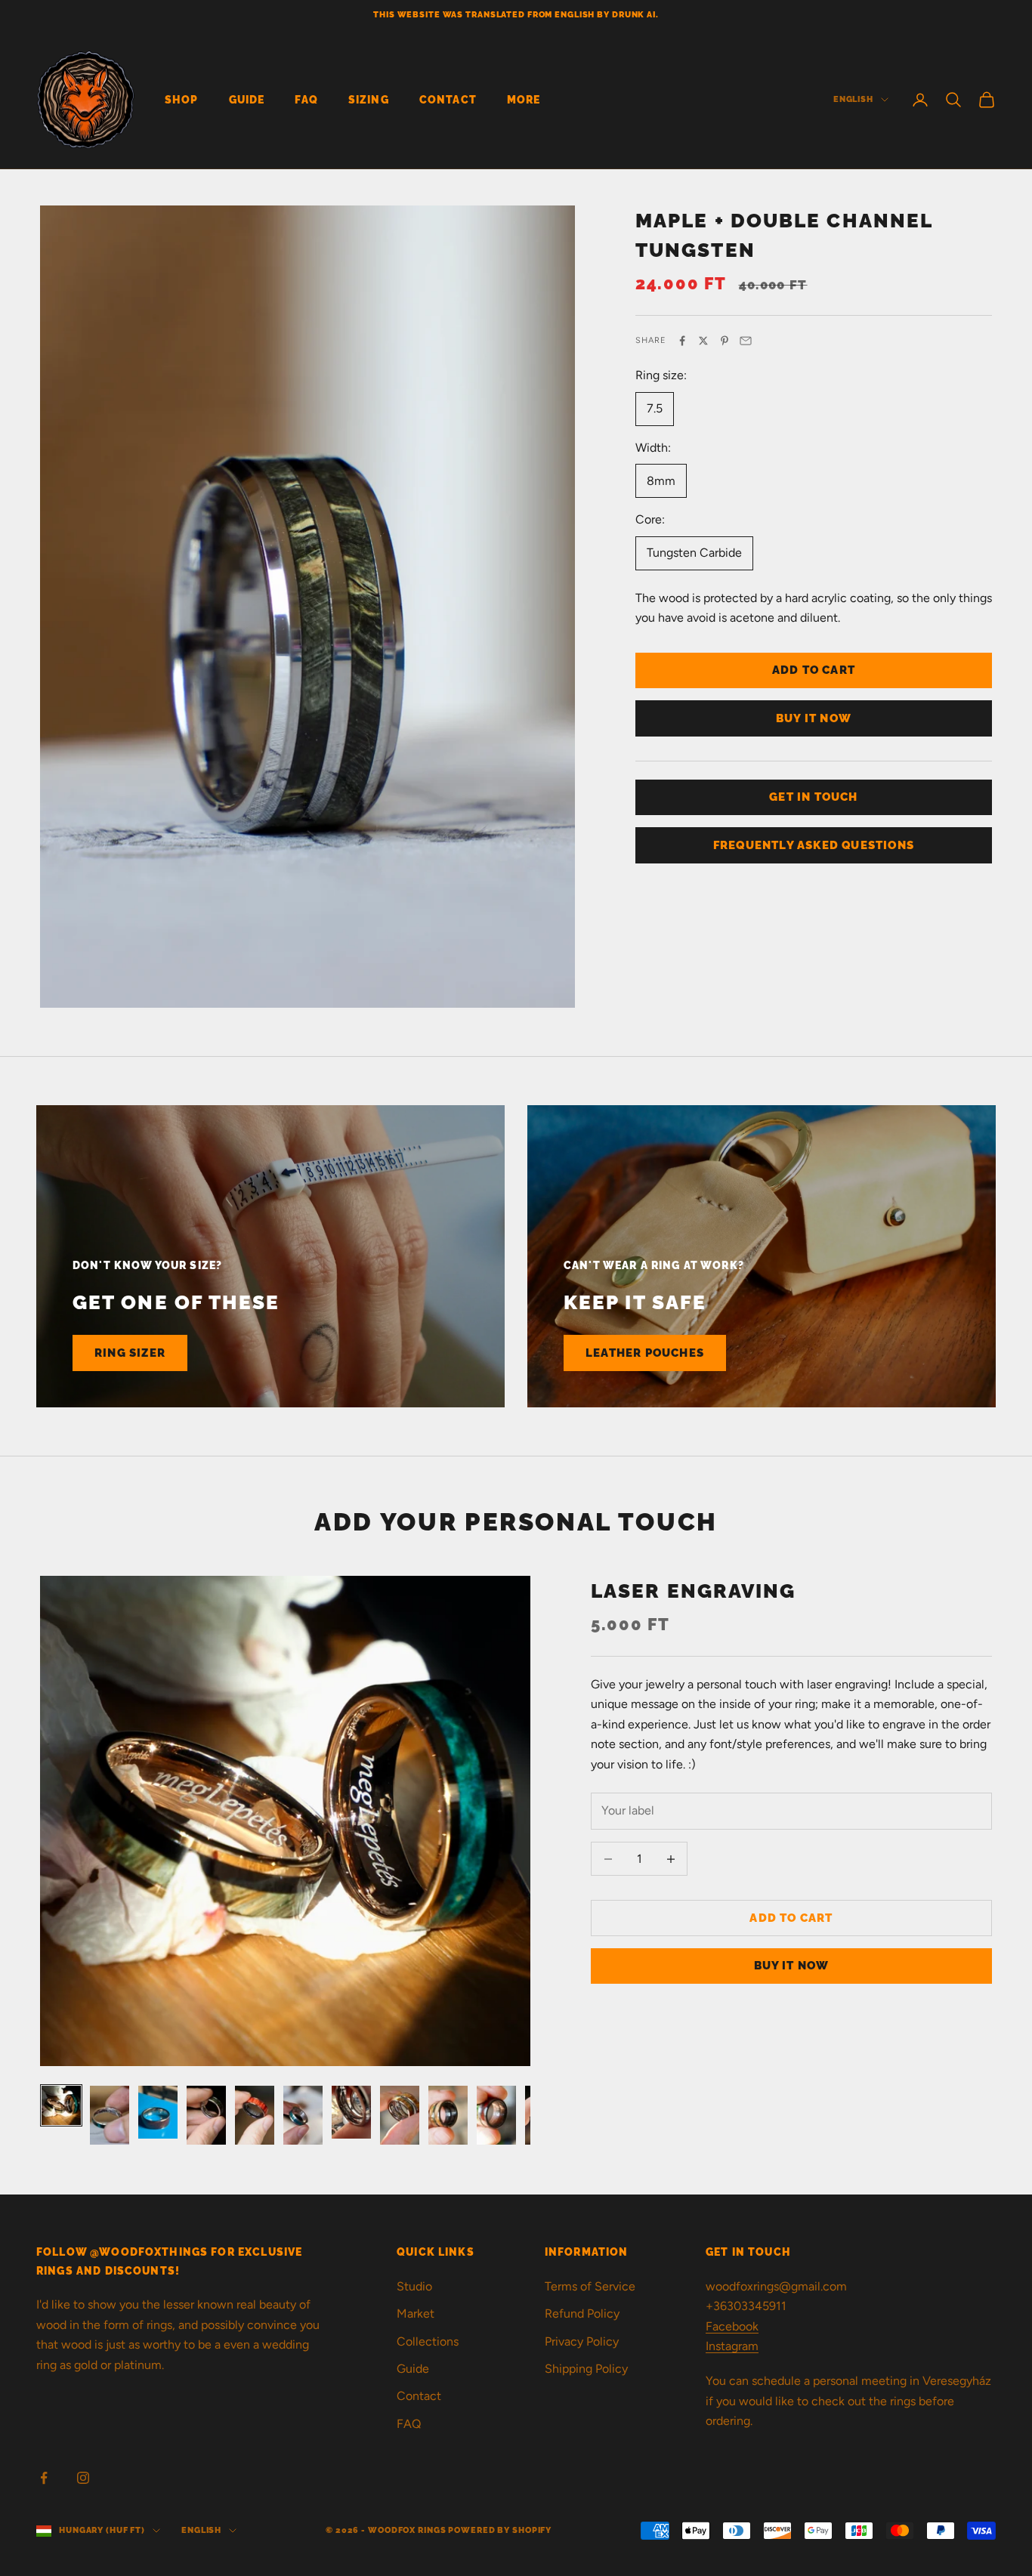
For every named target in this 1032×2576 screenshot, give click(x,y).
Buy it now (814, 718)
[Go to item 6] (303, 2115)
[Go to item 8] (400, 2115)
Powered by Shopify (500, 2530)
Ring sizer (130, 1353)
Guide (247, 99)
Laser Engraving (694, 1591)
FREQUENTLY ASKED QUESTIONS (814, 845)
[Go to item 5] (255, 2115)
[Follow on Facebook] (44, 2478)
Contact (448, 99)
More (524, 99)
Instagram (732, 2346)
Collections (428, 2341)
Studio (414, 2286)
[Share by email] (746, 341)
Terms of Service (590, 2286)
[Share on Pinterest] (725, 341)
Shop (182, 99)
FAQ (306, 99)
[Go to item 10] (496, 2115)
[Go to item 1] (61, 2105)
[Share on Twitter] (703, 341)
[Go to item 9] (448, 2115)
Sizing (369, 99)
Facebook (732, 2326)
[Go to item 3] (158, 2112)
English (853, 99)
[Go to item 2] (110, 2115)
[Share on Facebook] (682, 341)
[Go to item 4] (206, 2115)
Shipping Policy (586, 2369)
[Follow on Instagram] (83, 2478)
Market (416, 2313)
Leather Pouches (645, 1353)
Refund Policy (582, 2313)
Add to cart (814, 670)
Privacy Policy (582, 2341)
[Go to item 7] (351, 2112)
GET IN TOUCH (813, 797)
